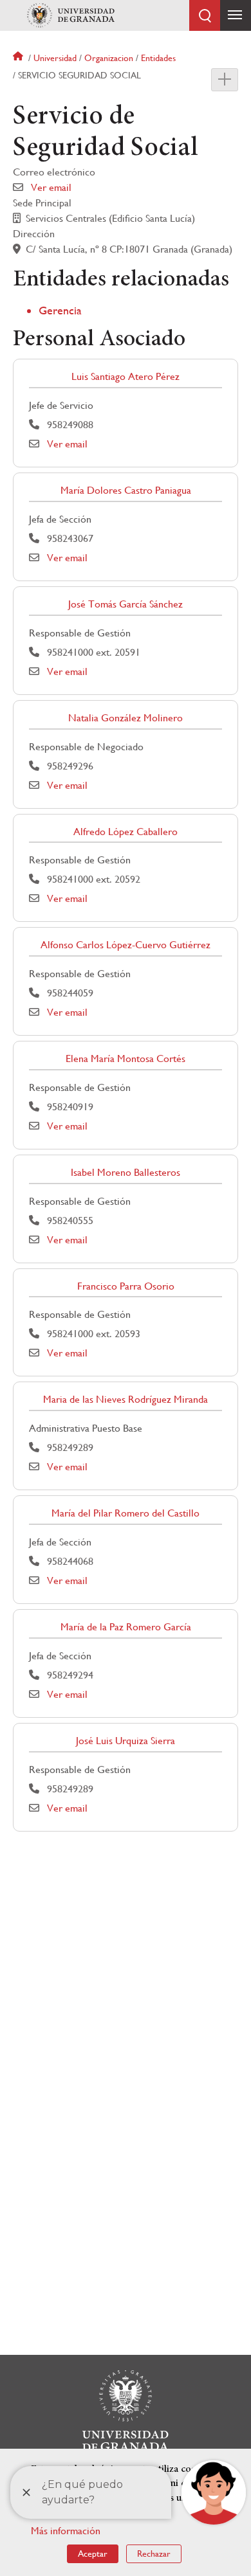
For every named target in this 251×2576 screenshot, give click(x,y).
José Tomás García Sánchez (126, 604)
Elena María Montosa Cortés (126, 1058)
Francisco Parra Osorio (126, 1286)
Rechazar (154, 2553)
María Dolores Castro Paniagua (126, 490)
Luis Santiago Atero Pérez (126, 376)
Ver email (51, 187)
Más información (66, 2531)
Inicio (19, 58)
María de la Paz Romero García (126, 1627)
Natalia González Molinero (126, 718)
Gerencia (60, 310)
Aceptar (93, 2553)
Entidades (158, 58)
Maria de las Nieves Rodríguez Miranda (126, 1399)
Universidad (55, 58)
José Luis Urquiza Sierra (126, 1741)
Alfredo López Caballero (126, 832)
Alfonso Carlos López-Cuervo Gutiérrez (126, 945)
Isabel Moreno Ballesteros (126, 1172)
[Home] (71, 15)
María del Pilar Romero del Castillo (126, 1513)
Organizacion (109, 58)
